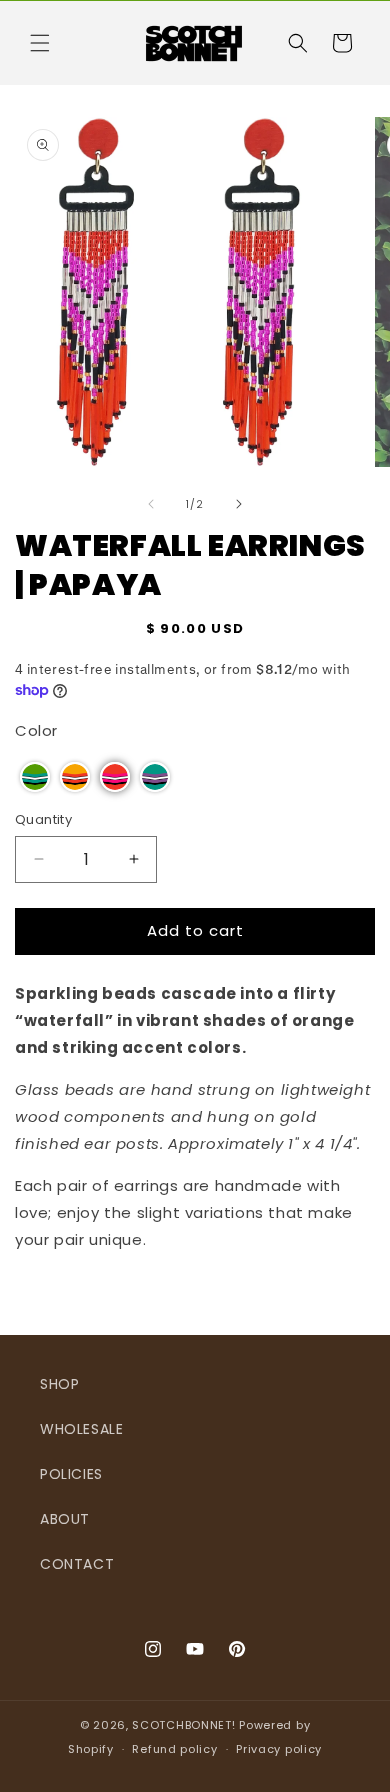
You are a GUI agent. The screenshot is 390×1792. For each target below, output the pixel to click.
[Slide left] (151, 504)
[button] (40, 43)
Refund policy (174, 1749)
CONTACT (77, 1564)
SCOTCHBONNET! (183, 1725)
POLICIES (71, 1474)
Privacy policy (279, 1749)
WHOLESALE (81, 1429)
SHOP (59, 1384)
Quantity (43, 819)
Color (36, 730)
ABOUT (65, 1519)
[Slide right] (239, 504)
